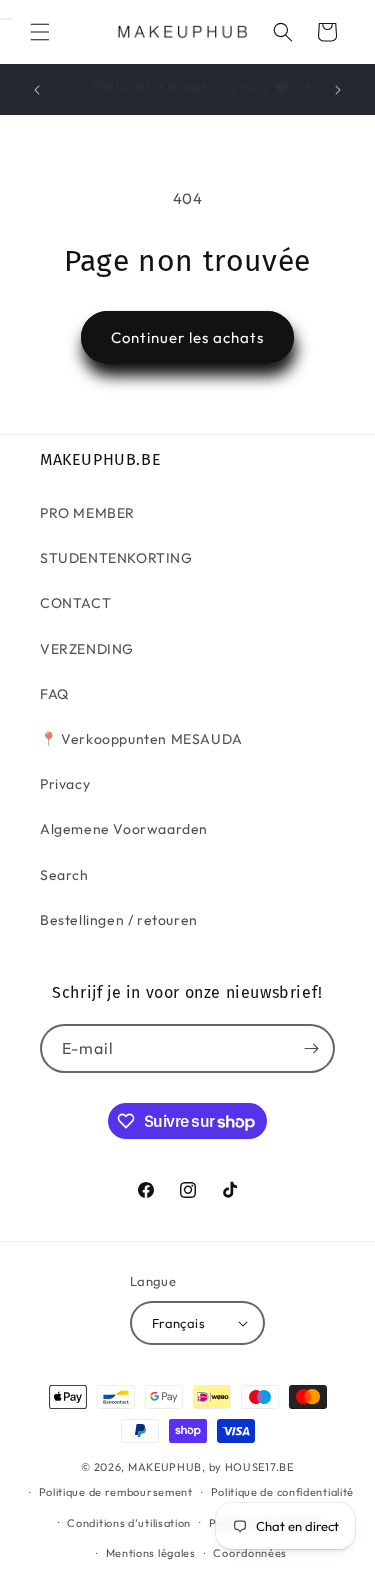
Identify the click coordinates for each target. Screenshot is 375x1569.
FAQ (54, 694)
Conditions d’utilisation (129, 1523)
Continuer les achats (187, 337)
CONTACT (75, 603)
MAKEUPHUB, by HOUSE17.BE (211, 1467)
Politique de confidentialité (283, 1492)
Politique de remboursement (116, 1492)
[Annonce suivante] (338, 90)
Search (64, 875)
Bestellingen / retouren (119, 920)
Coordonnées (250, 1553)
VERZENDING (87, 649)
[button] (40, 32)
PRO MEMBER (87, 513)
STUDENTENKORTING (116, 558)
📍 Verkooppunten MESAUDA (141, 739)
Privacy (65, 784)
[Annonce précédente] (37, 90)
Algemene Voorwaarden (124, 829)
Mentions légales (151, 1553)
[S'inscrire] (311, 1048)
